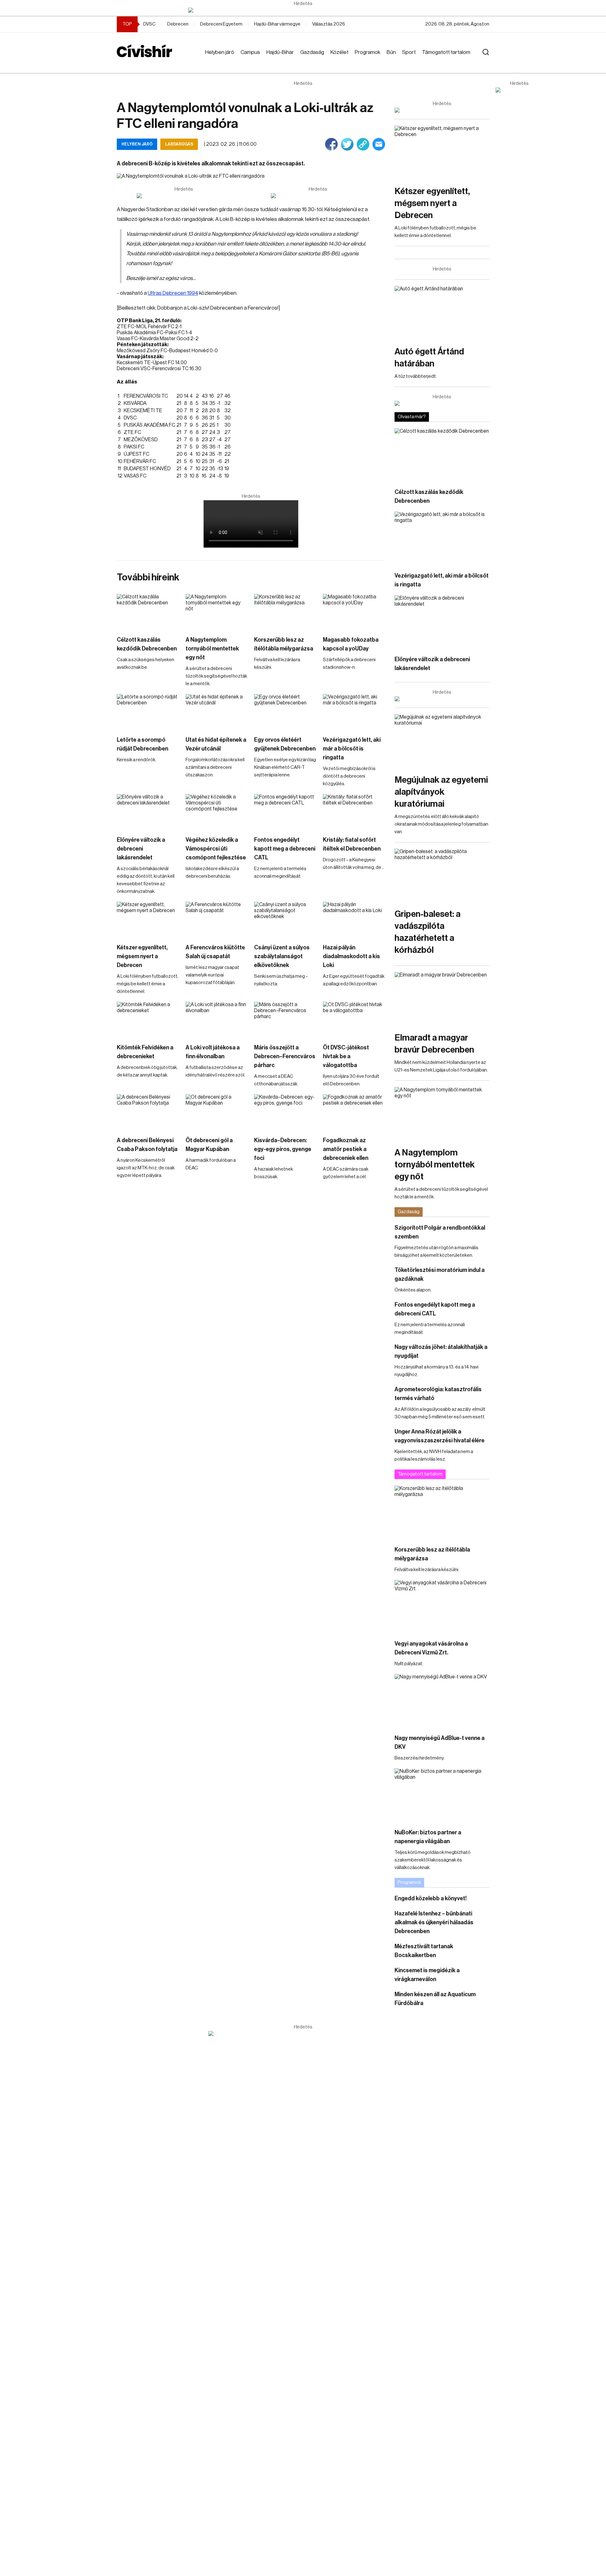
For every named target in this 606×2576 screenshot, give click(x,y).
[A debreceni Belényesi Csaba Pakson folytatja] (148, 1112)
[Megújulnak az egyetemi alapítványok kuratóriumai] (442, 741)
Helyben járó (220, 52)
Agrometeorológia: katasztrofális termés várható (438, 1394)
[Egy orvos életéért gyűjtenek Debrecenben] (285, 712)
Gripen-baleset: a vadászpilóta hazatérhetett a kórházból (428, 932)
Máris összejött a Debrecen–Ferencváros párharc (285, 1056)
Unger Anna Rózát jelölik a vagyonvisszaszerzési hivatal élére (440, 1436)
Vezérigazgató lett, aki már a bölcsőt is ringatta (352, 749)
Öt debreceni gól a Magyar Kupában (209, 1145)
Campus (250, 52)
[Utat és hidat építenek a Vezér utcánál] (217, 712)
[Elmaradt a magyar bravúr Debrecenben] (442, 999)
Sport (409, 52)
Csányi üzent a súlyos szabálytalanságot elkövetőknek (282, 956)
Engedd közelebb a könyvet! (431, 1898)
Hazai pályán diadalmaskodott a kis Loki (351, 956)
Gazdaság (312, 52)
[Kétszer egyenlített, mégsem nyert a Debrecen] (148, 919)
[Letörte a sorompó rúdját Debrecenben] (148, 712)
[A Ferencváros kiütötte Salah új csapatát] (217, 919)
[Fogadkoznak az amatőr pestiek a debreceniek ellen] (354, 1112)
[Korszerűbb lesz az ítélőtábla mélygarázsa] (285, 611)
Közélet (339, 52)
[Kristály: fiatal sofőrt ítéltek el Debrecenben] (354, 812)
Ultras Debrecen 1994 (173, 293)
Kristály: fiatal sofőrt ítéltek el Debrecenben (352, 844)
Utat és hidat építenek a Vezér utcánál (216, 744)
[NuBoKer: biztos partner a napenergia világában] (442, 1795)
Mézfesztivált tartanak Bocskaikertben (424, 1951)
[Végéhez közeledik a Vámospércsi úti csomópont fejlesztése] (217, 812)
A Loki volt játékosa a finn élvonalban (213, 1052)
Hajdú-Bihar (280, 52)
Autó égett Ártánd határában (429, 358)
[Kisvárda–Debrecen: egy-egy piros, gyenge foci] (285, 1112)
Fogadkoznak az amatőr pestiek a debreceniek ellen (346, 1149)
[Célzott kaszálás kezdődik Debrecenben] (148, 611)
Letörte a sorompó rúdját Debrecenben (143, 744)
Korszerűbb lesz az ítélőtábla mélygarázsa (284, 644)
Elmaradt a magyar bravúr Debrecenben (434, 1044)
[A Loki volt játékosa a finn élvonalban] (217, 1019)
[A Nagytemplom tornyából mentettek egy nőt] (217, 611)
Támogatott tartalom (446, 52)
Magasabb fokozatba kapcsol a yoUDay (351, 644)
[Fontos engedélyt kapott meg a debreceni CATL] (285, 812)
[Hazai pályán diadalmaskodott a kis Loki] (354, 919)
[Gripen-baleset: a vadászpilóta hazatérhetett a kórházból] (442, 875)
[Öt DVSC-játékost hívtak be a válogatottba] (354, 1019)
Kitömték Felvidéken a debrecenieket (145, 1052)
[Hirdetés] (303, 10)
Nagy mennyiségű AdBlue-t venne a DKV (440, 1742)
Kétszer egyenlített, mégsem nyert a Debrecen (142, 956)
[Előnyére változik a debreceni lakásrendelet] (148, 812)
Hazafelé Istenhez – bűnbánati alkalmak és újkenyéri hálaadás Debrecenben (434, 1922)
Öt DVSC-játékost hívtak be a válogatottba (346, 1056)
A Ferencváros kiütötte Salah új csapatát (215, 952)
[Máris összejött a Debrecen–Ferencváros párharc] (285, 1019)
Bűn (391, 52)
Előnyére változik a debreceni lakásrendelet (141, 849)
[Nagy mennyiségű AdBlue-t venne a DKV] (442, 1701)
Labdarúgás (179, 144)
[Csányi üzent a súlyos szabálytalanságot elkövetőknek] (285, 919)
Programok (368, 52)
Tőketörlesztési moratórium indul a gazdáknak (440, 1274)
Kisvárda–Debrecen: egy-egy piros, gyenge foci (283, 1149)
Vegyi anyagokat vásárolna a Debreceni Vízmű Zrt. (431, 1648)
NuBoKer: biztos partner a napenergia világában (428, 1837)
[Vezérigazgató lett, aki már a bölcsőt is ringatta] (354, 712)
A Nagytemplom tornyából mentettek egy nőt (212, 649)
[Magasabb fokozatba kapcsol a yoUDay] (354, 611)
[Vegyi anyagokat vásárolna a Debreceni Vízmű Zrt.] (442, 1607)
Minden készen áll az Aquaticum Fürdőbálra (435, 1999)
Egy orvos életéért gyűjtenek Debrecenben (285, 744)
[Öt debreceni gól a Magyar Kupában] (217, 1112)
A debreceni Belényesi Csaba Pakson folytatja (147, 1145)
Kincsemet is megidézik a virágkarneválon (427, 1975)
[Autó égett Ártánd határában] (442, 313)
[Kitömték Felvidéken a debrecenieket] (148, 1019)
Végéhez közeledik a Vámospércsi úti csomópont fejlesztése (216, 849)
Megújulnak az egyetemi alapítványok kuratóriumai (441, 792)
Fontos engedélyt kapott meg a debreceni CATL (285, 849)
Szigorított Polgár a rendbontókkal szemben (440, 1232)
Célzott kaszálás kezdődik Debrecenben (147, 644)
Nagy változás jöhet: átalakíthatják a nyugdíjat (441, 1351)
